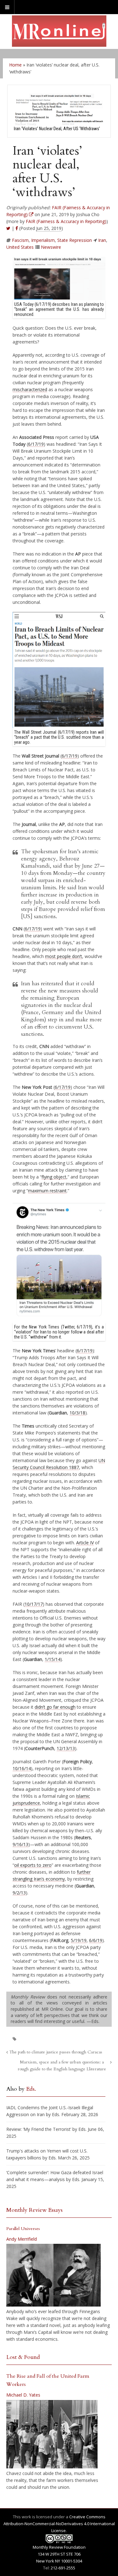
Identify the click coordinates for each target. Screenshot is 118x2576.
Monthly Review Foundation (59, 2547)
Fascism (20, 240)
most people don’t (64, 956)
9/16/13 (20, 1844)
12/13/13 (66, 1748)
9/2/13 (19, 1893)
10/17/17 (34, 1604)
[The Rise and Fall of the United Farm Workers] (52, 2434)
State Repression (75, 240)
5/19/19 (79, 1940)
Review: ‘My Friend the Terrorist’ (39, 2129)
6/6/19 (96, 1940)
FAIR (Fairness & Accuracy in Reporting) (66, 221)
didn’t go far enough (55, 1707)
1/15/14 (53, 1659)
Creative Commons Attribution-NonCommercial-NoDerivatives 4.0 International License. (59, 2524)
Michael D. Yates (23, 2395)
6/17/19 (36, 444)
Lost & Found (23, 2357)
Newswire (51, 247)
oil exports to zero (33, 1865)
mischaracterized (30, 389)
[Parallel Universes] (53, 2275)
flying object (54, 1177)
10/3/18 (77, 1413)
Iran (102, 240)
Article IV (85, 1543)
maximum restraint (47, 1191)
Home (15, 65)
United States (20, 247)
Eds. (31, 2089)
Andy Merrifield (22, 2239)
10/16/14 (22, 1768)
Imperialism (43, 240)
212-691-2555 (63, 2568)
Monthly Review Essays (34, 2210)
